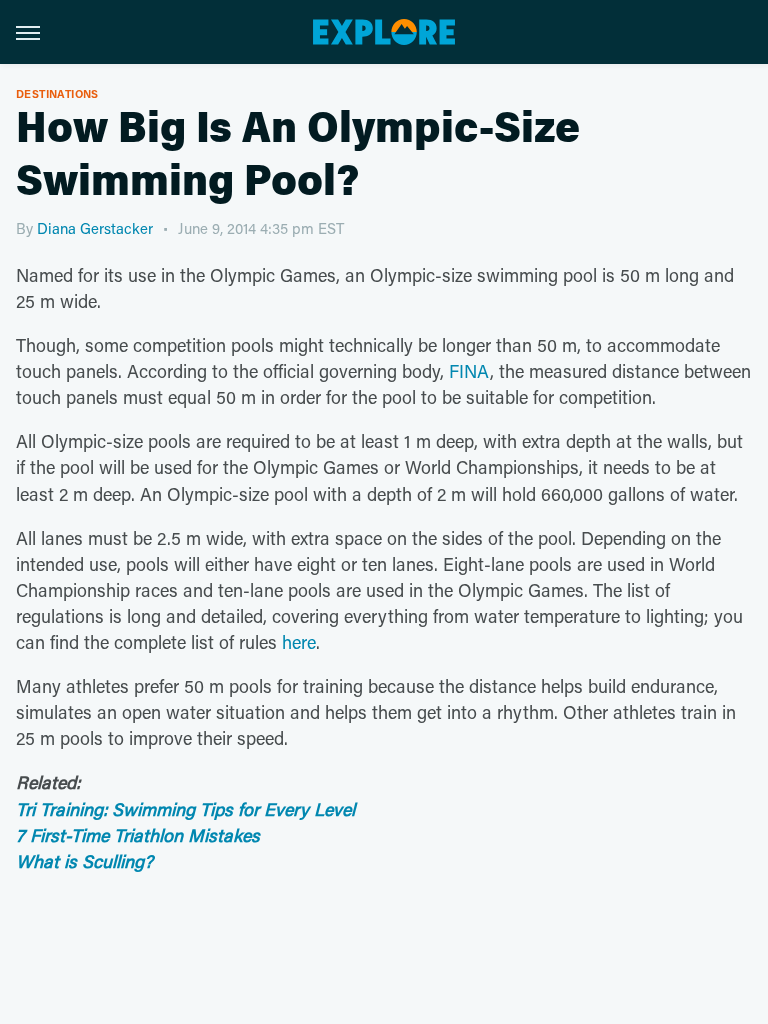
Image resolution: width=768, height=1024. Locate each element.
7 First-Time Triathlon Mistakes (138, 835)
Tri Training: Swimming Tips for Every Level (185, 809)
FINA (469, 371)
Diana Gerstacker (95, 228)
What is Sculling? (84, 861)
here (299, 642)
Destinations (57, 93)
